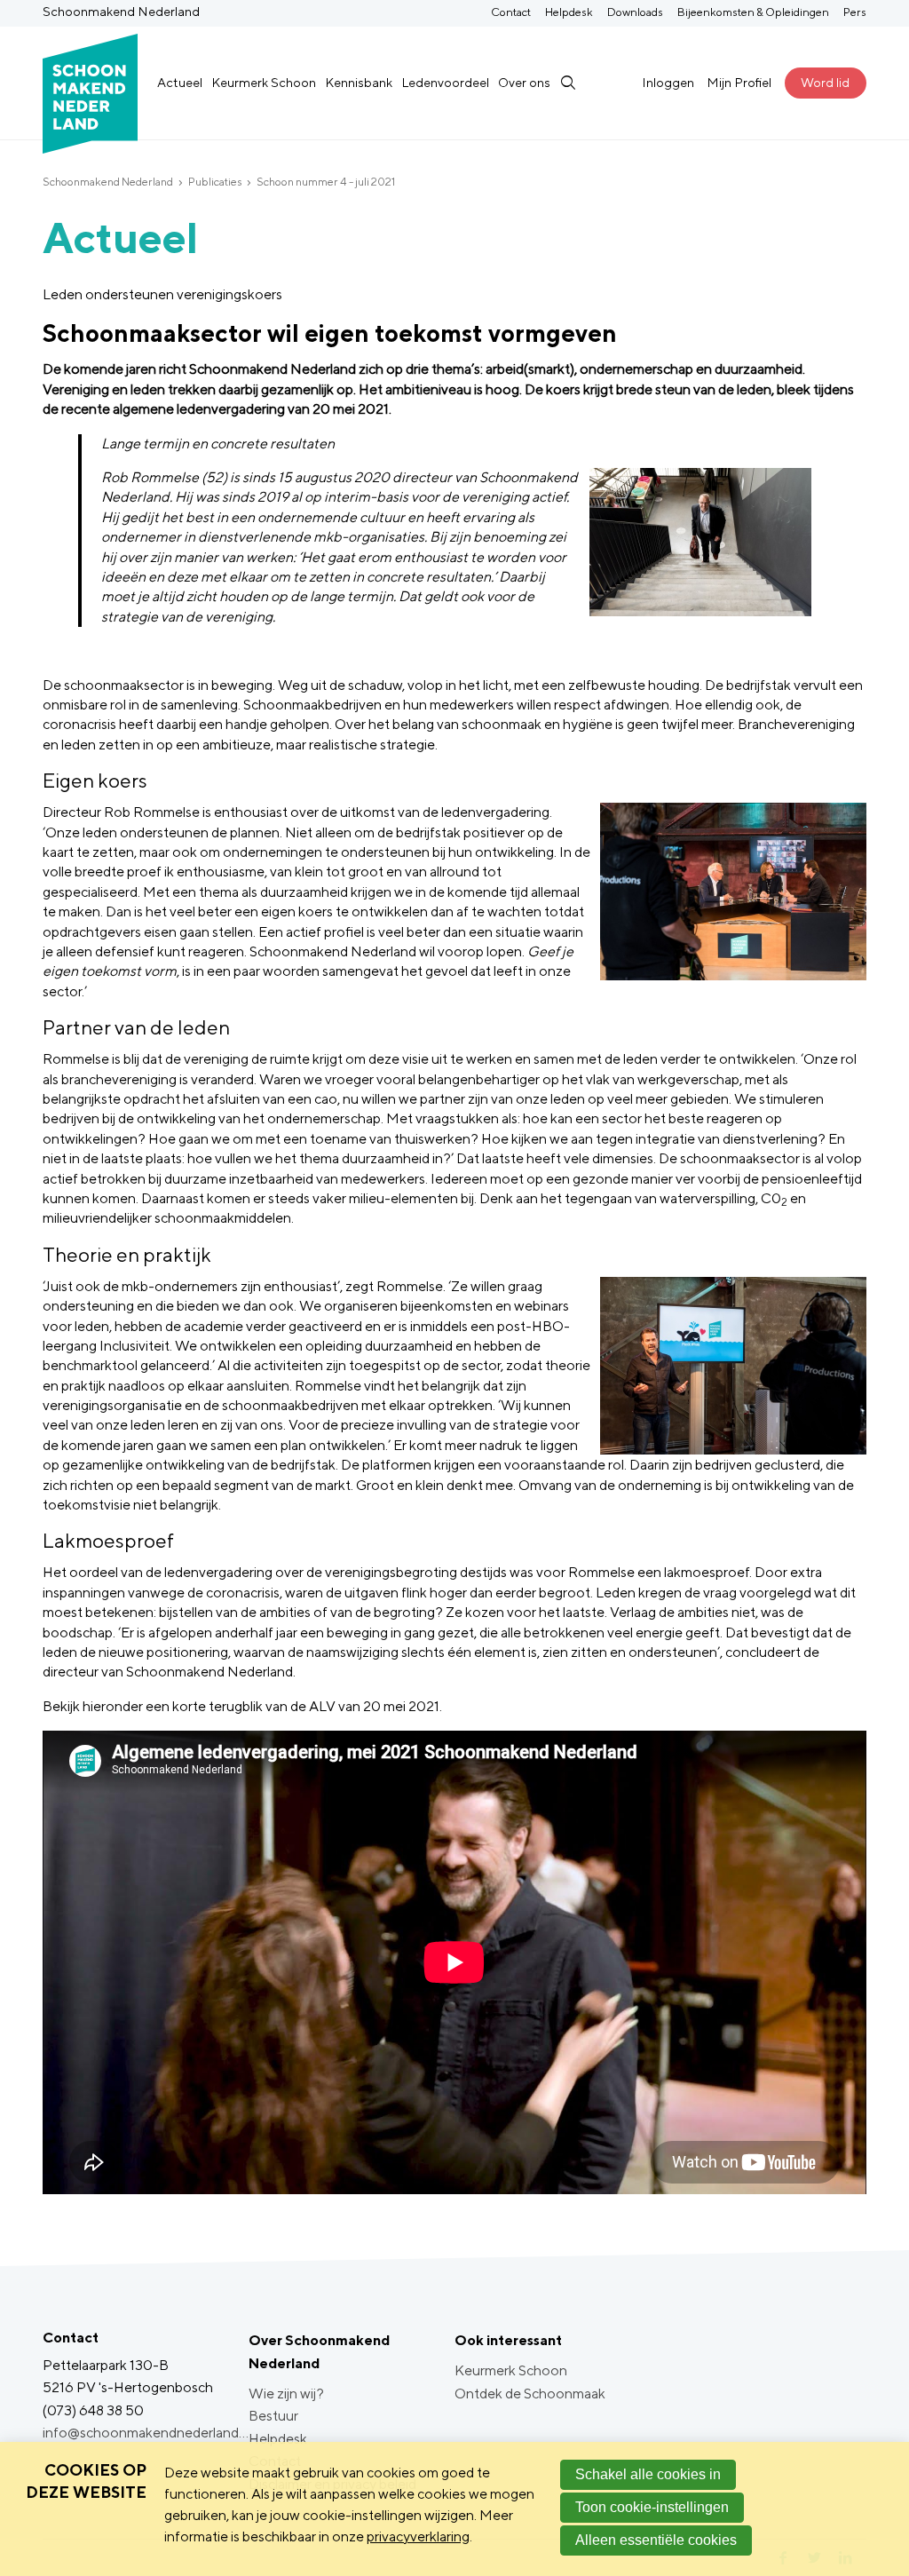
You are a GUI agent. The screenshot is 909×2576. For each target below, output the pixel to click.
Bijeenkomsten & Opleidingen (753, 12)
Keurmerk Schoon (264, 82)
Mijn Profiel (739, 82)
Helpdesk (569, 12)
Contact (511, 12)
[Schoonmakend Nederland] (90, 83)
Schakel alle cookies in (648, 2474)
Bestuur (273, 2416)
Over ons (524, 82)
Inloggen (668, 82)
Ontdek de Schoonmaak (530, 2394)
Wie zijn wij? (286, 2394)
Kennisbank (359, 82)
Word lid (825, 82)
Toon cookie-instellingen (652, 2507)
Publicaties (215, 182)
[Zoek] (567, 83)
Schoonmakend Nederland (108, 182)
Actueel (180, 82)
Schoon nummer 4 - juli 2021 (326, 182)
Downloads (635, 12)
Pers (855, 12)
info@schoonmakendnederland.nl (146, 2433)
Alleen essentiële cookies (656, 2540)
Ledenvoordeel (445, 82)
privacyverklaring (418, 2536)
